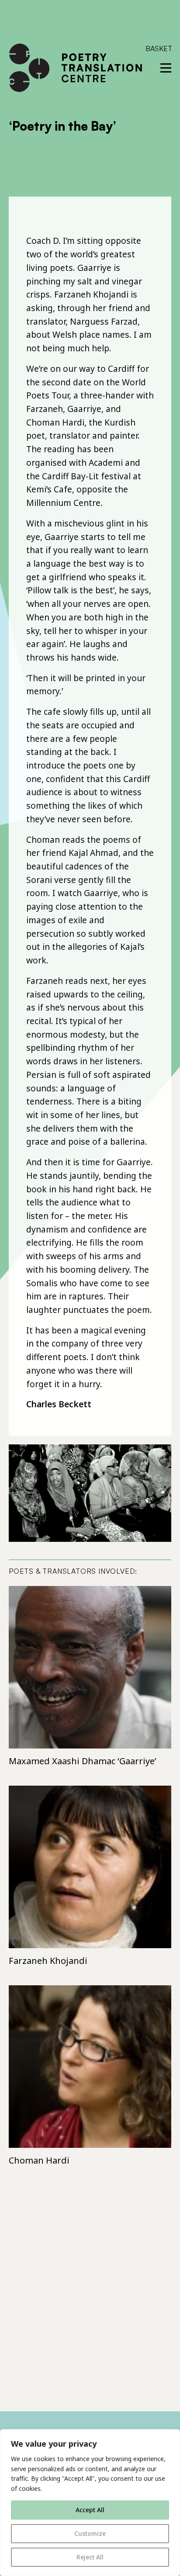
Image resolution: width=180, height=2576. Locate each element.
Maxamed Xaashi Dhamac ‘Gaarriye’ (83, 1761)
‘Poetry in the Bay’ (62, 126)
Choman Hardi (39, 2160)
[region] (90, 2503)
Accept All (90, 2510)
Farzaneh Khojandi (48, 1961)
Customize (90, 2533)
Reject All (90, 2557)
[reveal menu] (166, 68)
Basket (159, 48)
